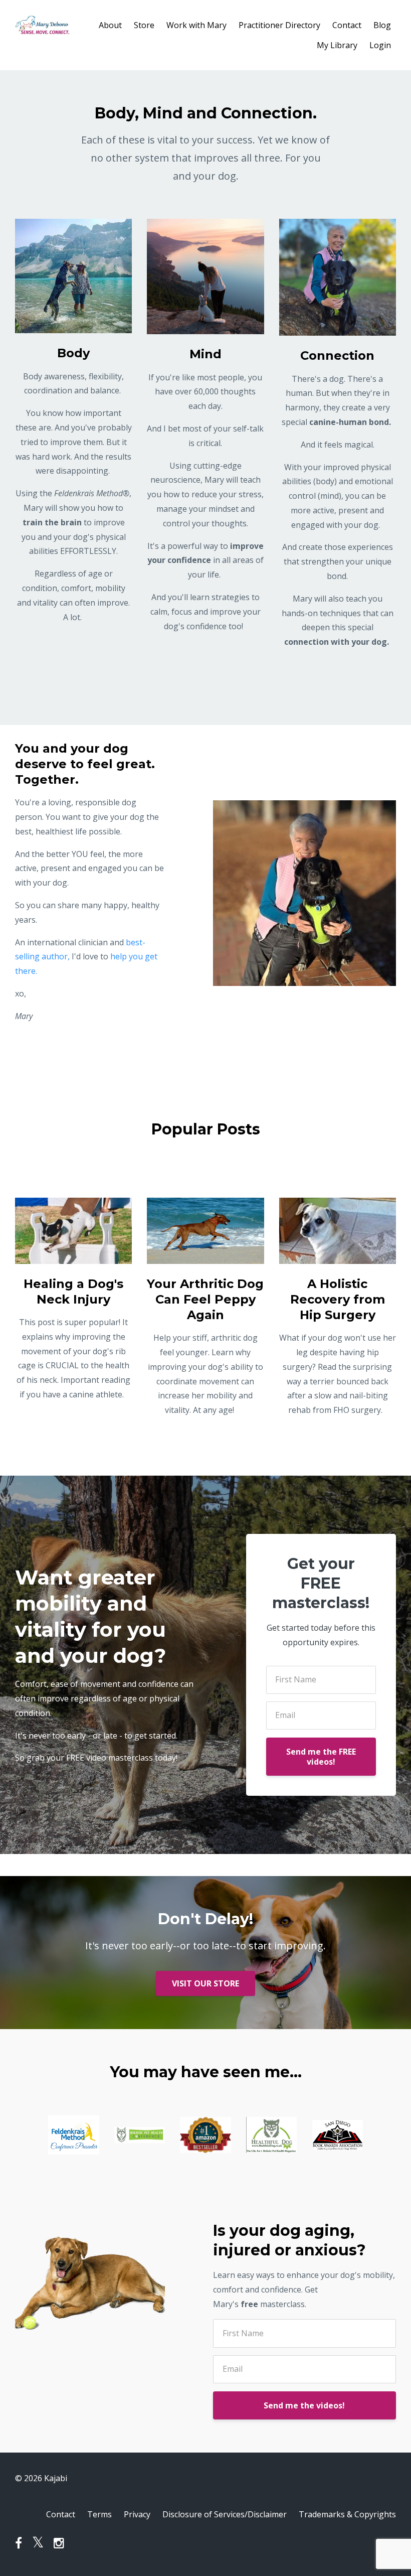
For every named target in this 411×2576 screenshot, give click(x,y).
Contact (347, 25)
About (110, 25)
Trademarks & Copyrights (347, 2514)
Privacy (137, 2514)
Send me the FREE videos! (321, 1757)
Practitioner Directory (279, 25)
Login (380, 45)
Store (144, 25)
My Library (337, 45)
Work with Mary (196, 25)
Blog (382, 25)
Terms (99, 2514)
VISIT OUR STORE (205, 1983)
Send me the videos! (304, 2405)
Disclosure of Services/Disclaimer (225, 2514)
